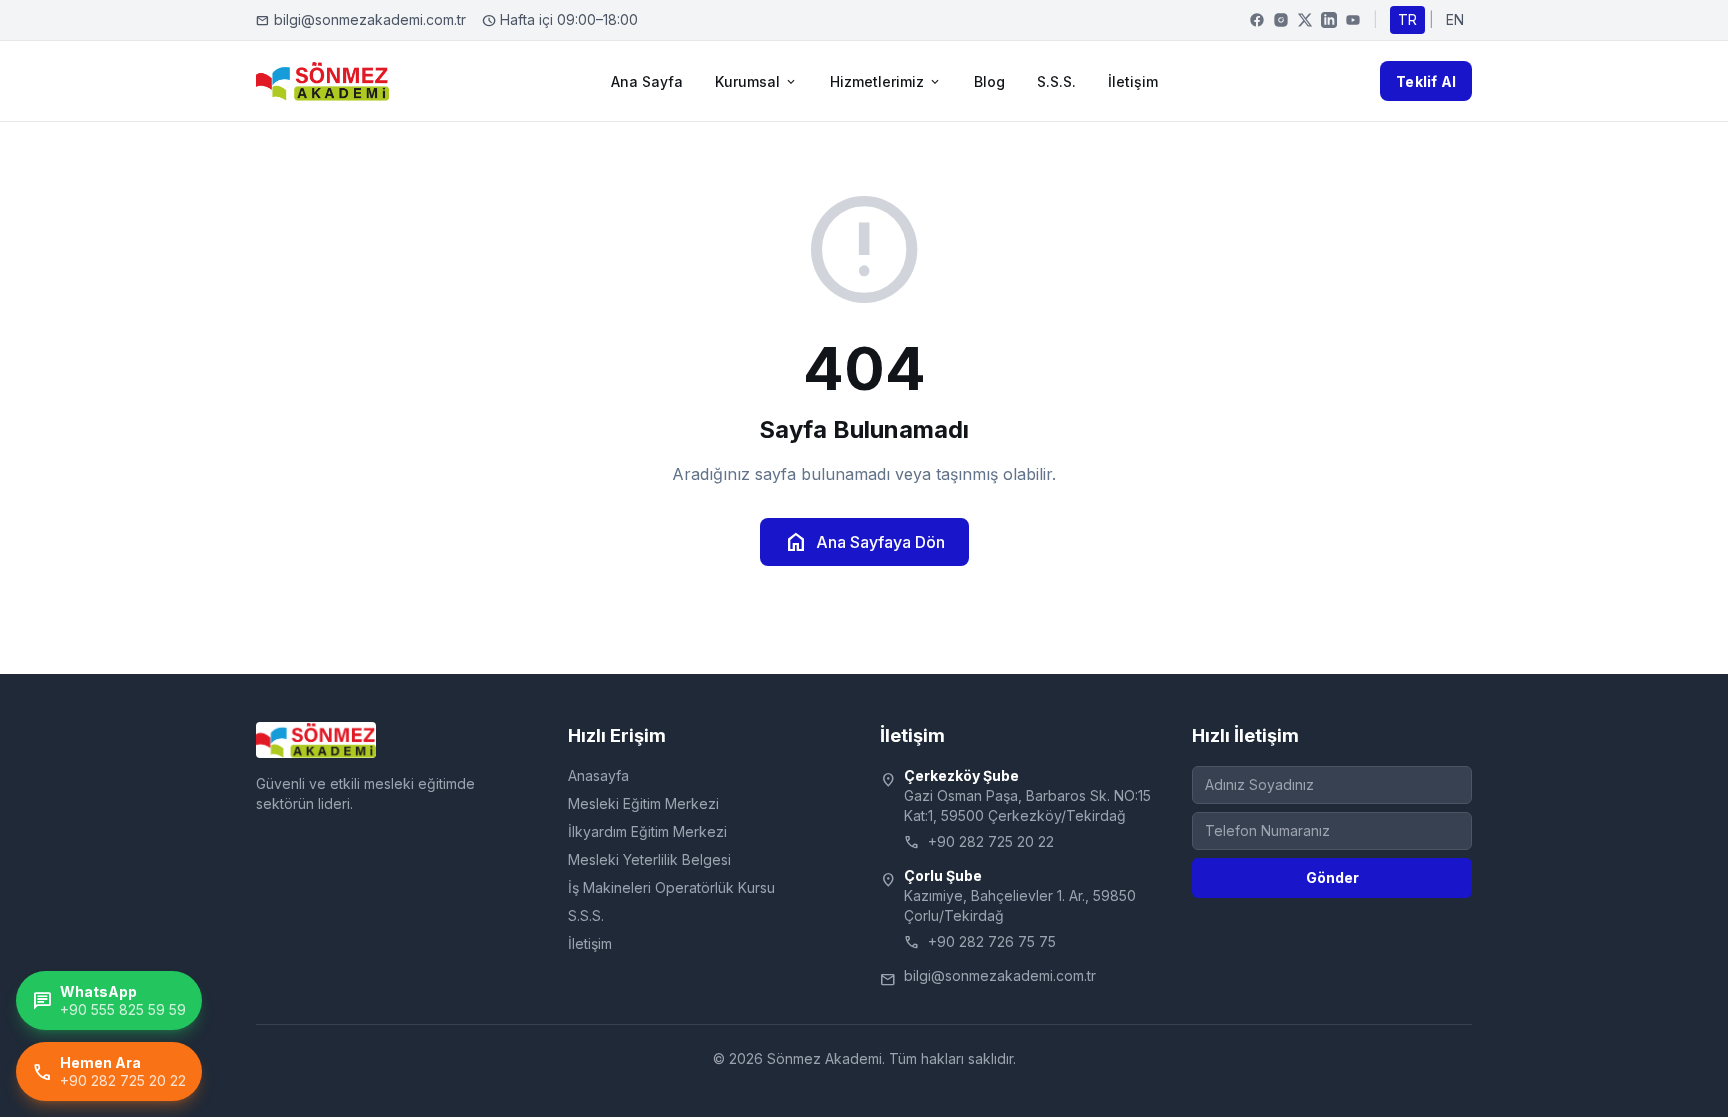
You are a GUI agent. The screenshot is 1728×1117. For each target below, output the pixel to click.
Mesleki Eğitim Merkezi (643, 803)
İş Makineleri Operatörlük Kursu (671, 887)
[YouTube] (1353, 20)
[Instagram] (1281, 20)
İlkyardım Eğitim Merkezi (647, 831)
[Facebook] (1257, 20)
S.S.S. (1056, 81)
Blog (989, 81)
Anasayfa (598, 775)
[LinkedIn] (1329, 20)
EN (1455, 19)
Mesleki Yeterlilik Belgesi (649, 859)
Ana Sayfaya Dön (864, 542)
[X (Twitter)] (1305, 20)
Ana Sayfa (647, 81)
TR (1407, 19)
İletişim (1133, 81)
